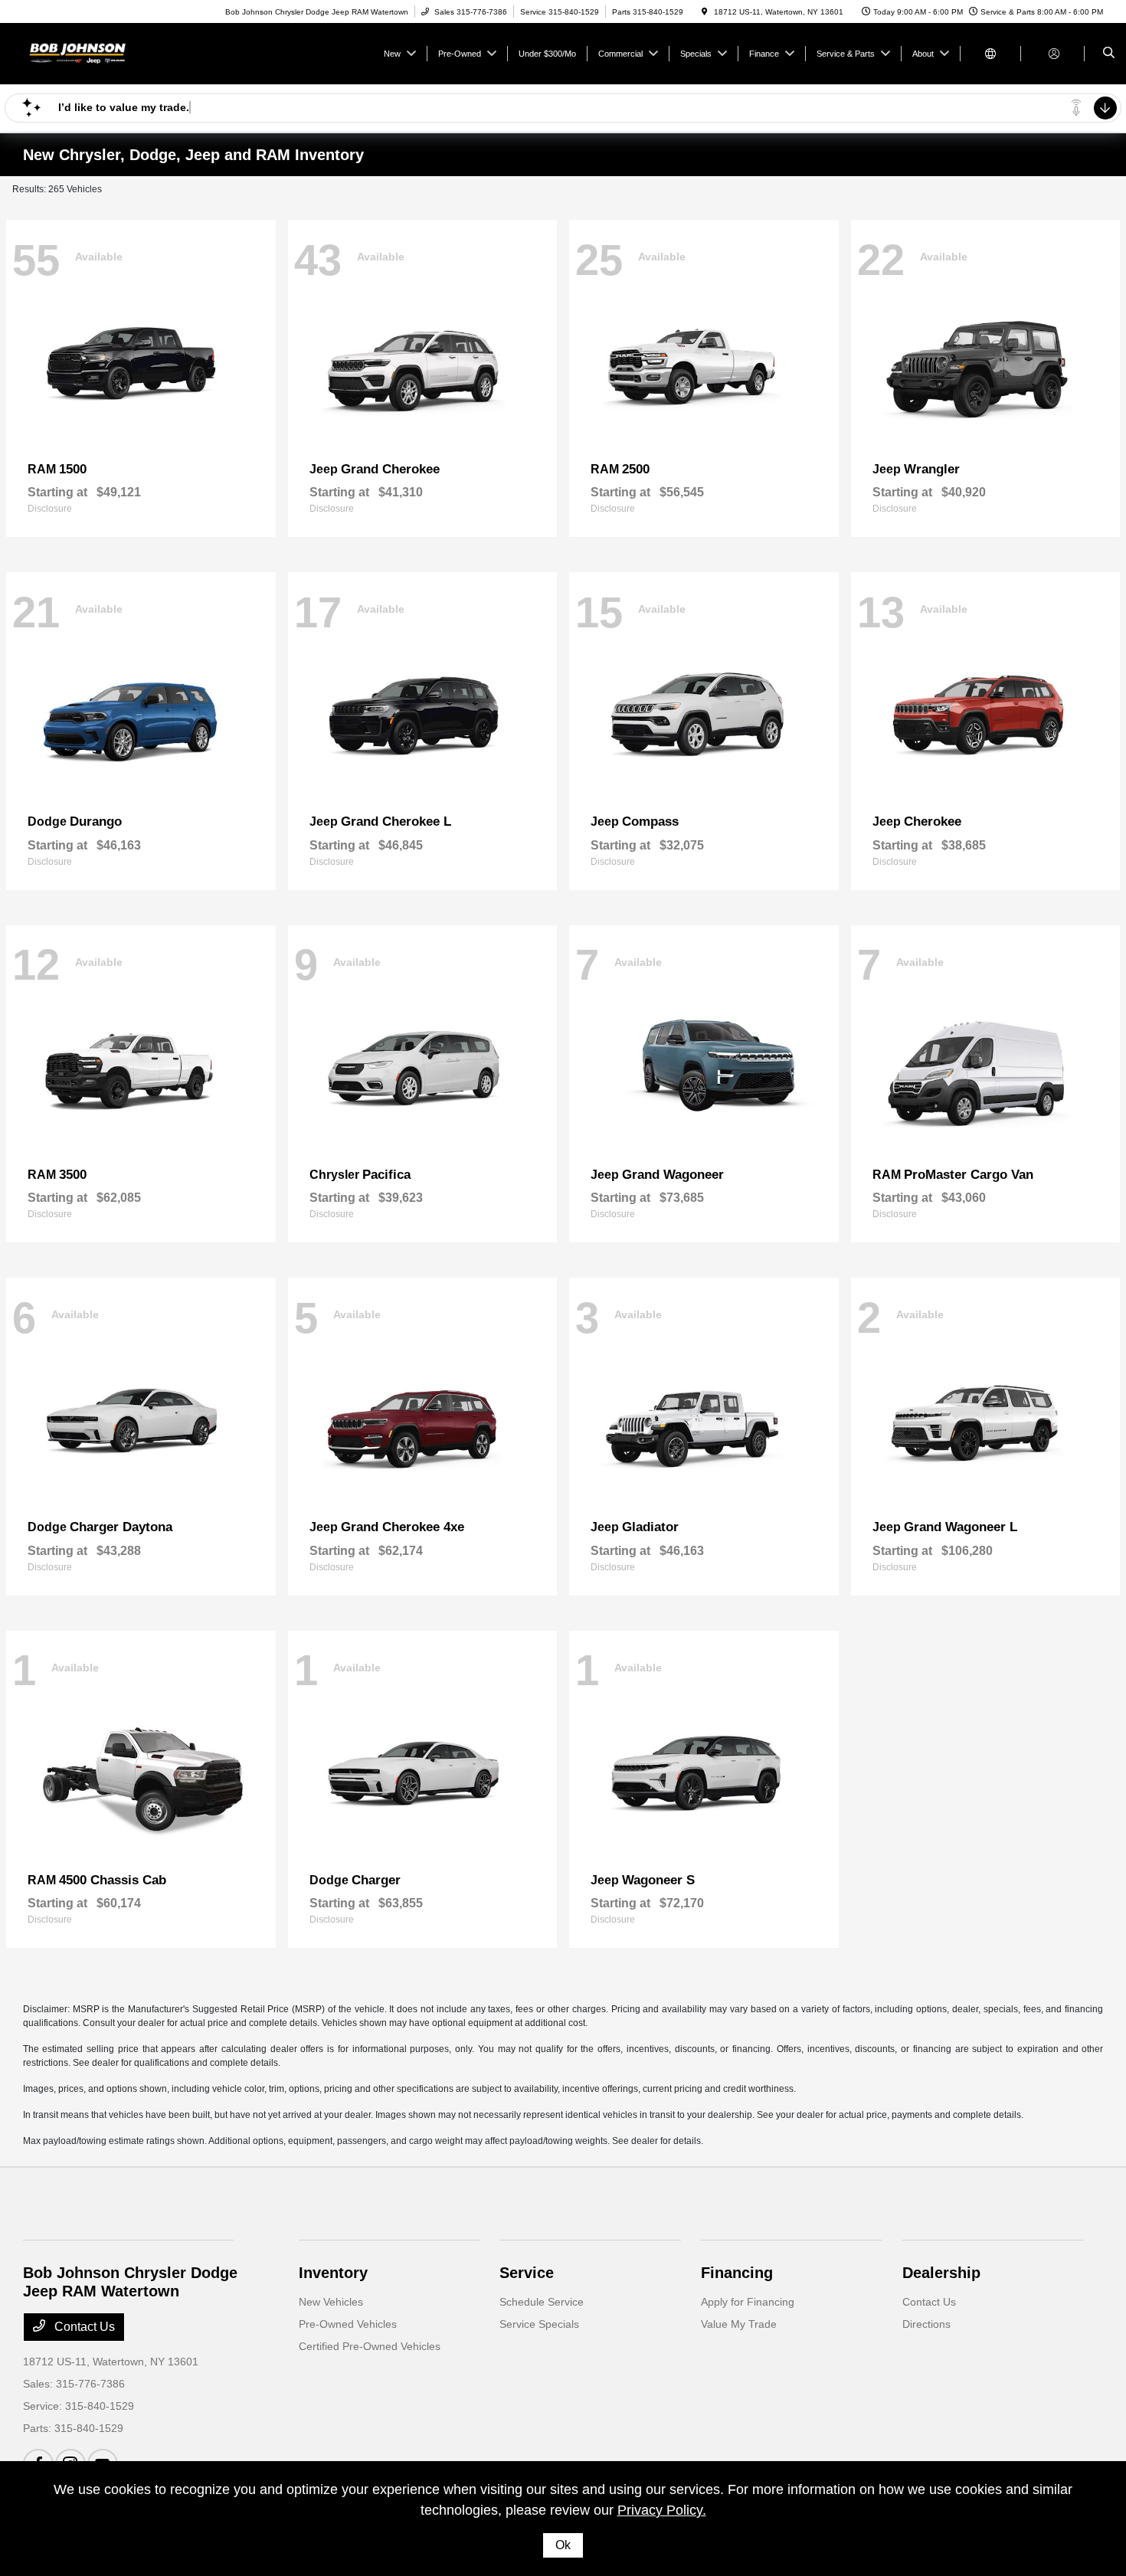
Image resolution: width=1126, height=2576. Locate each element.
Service (527, 2273)
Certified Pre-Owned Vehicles (370, 2346)
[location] (705, 12)
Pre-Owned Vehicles (348, 2324)
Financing (737, 2273)
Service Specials (539, 2324)
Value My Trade (739, 2324)
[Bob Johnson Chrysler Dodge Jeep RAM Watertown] (92, 52)
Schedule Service (542, 2302)
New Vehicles (331, 2302)
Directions (926, 2324)
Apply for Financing (748, 2302)
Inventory (333, 2273)
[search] (1109, 54)
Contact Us (83, 2327)
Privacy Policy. (662, 2510)
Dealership (941, 2273)
